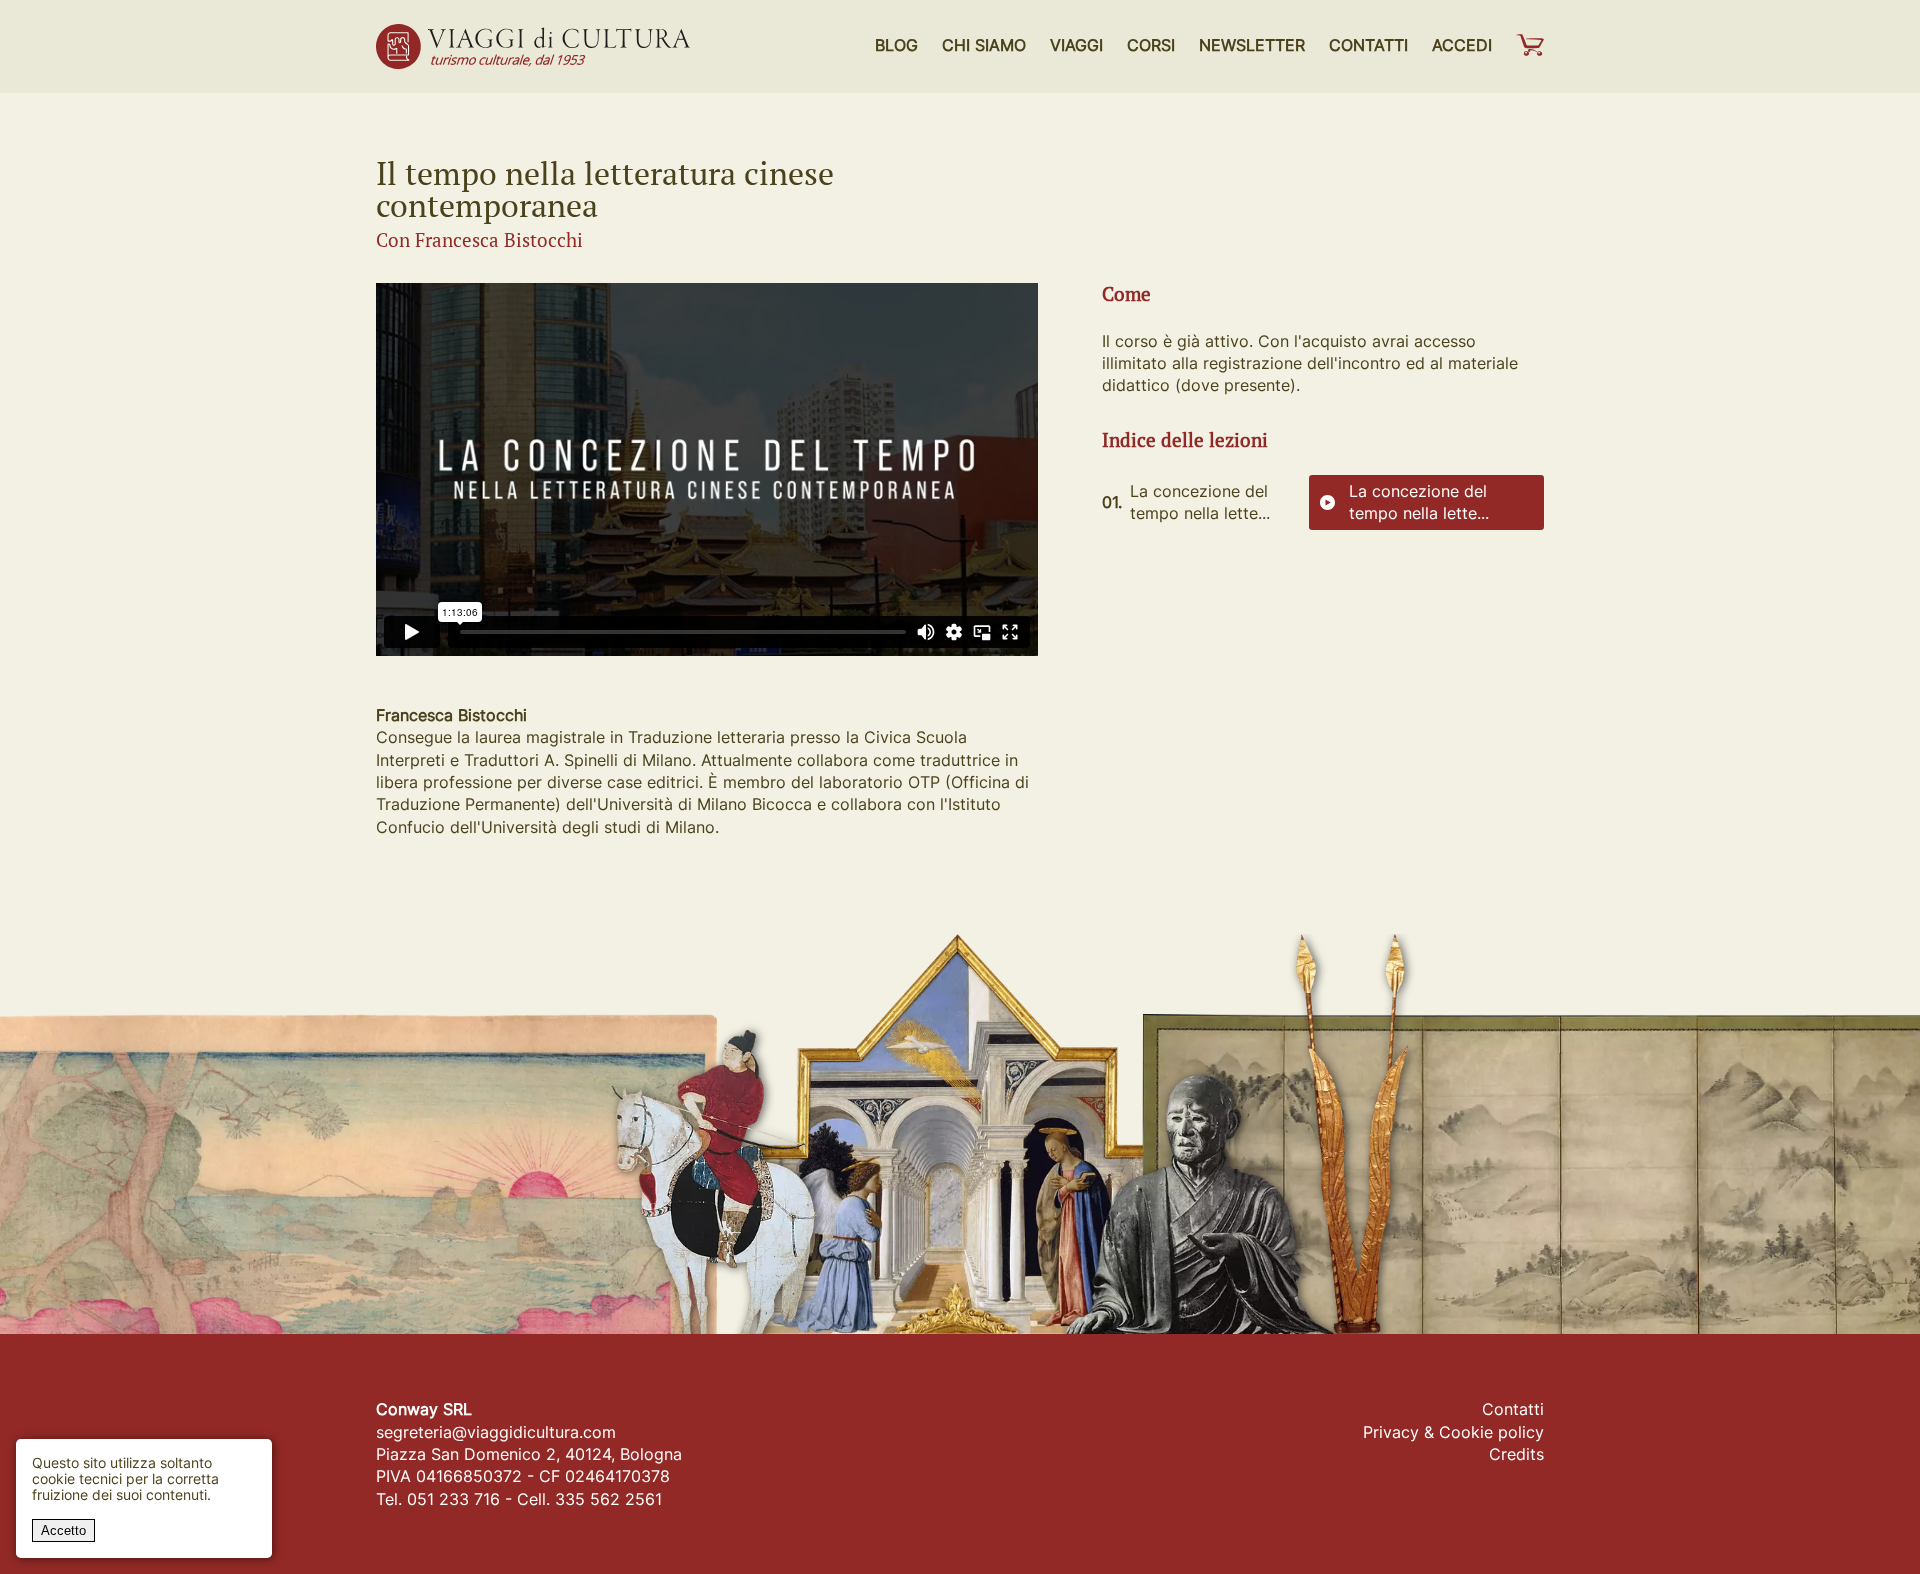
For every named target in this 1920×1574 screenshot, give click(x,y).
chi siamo (984, 45)
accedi (1462, 45)
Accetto (63, 1530)
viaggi (1076, 45)
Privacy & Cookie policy (1453, 1432)
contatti (1368, 45)
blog (896, 45)
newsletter (1252, 45)
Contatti (1513, 1409)
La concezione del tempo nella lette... (1419, 502)
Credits (1516, 1454)
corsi (1151, 45)
